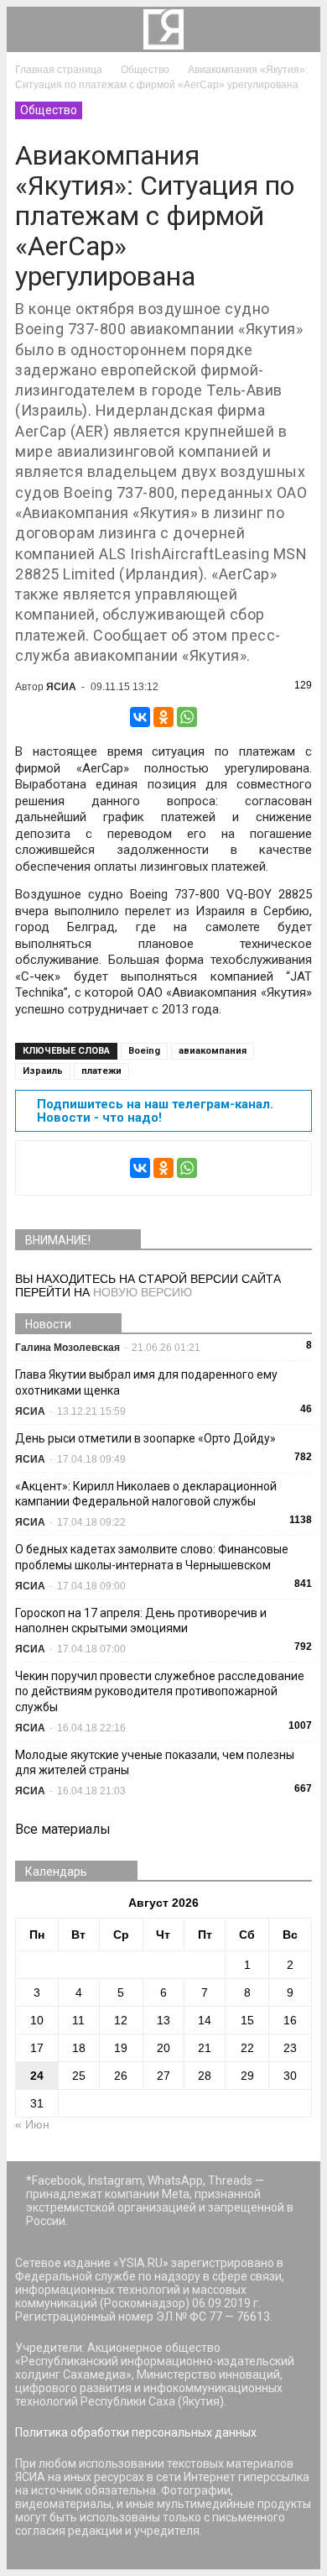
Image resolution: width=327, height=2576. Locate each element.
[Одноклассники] (163, 717)
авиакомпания (213, 1051)
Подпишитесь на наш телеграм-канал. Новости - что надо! (155, 1111)
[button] (297, 29)
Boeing (144, 1051)
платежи (101, 1071)
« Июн (32, 2124)
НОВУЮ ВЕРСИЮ (143, 1292)
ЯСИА (61, 687)
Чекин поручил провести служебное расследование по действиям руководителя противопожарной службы (160, 1691)
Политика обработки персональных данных (136, 2432)
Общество (49, 110)
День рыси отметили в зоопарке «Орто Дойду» (145, 1438)
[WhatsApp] (187, 717)
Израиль (43, 1071)
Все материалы (63, 1829)
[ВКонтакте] (140, 717)
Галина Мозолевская (67, 1348)
